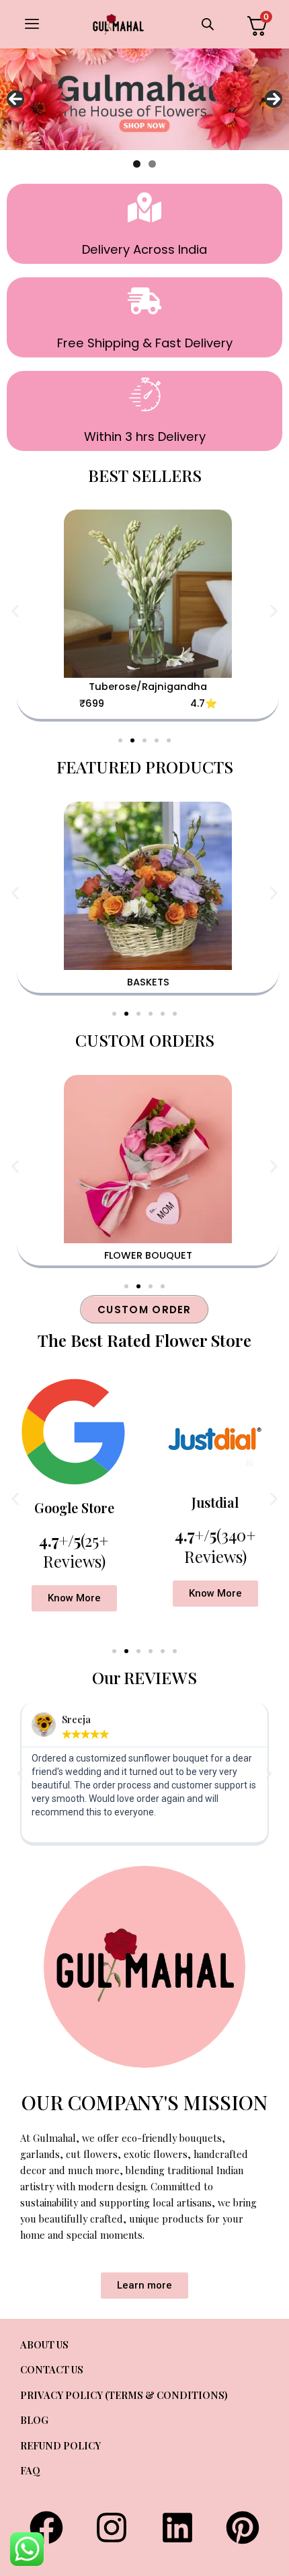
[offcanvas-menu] (32, 24)
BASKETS (148, 982)
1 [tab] (137, 164)
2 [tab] (152, 164)
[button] (15, 611)
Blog (34, 2420)
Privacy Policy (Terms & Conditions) (124, 2395)
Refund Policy (60, 2445)
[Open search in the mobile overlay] (203, 24)
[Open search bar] (208, 24)
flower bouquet (148, 1255)
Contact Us (52, 2369)
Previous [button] (15, 99)
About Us (44, 2344)
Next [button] (274, 99)
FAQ (30, 2470)
